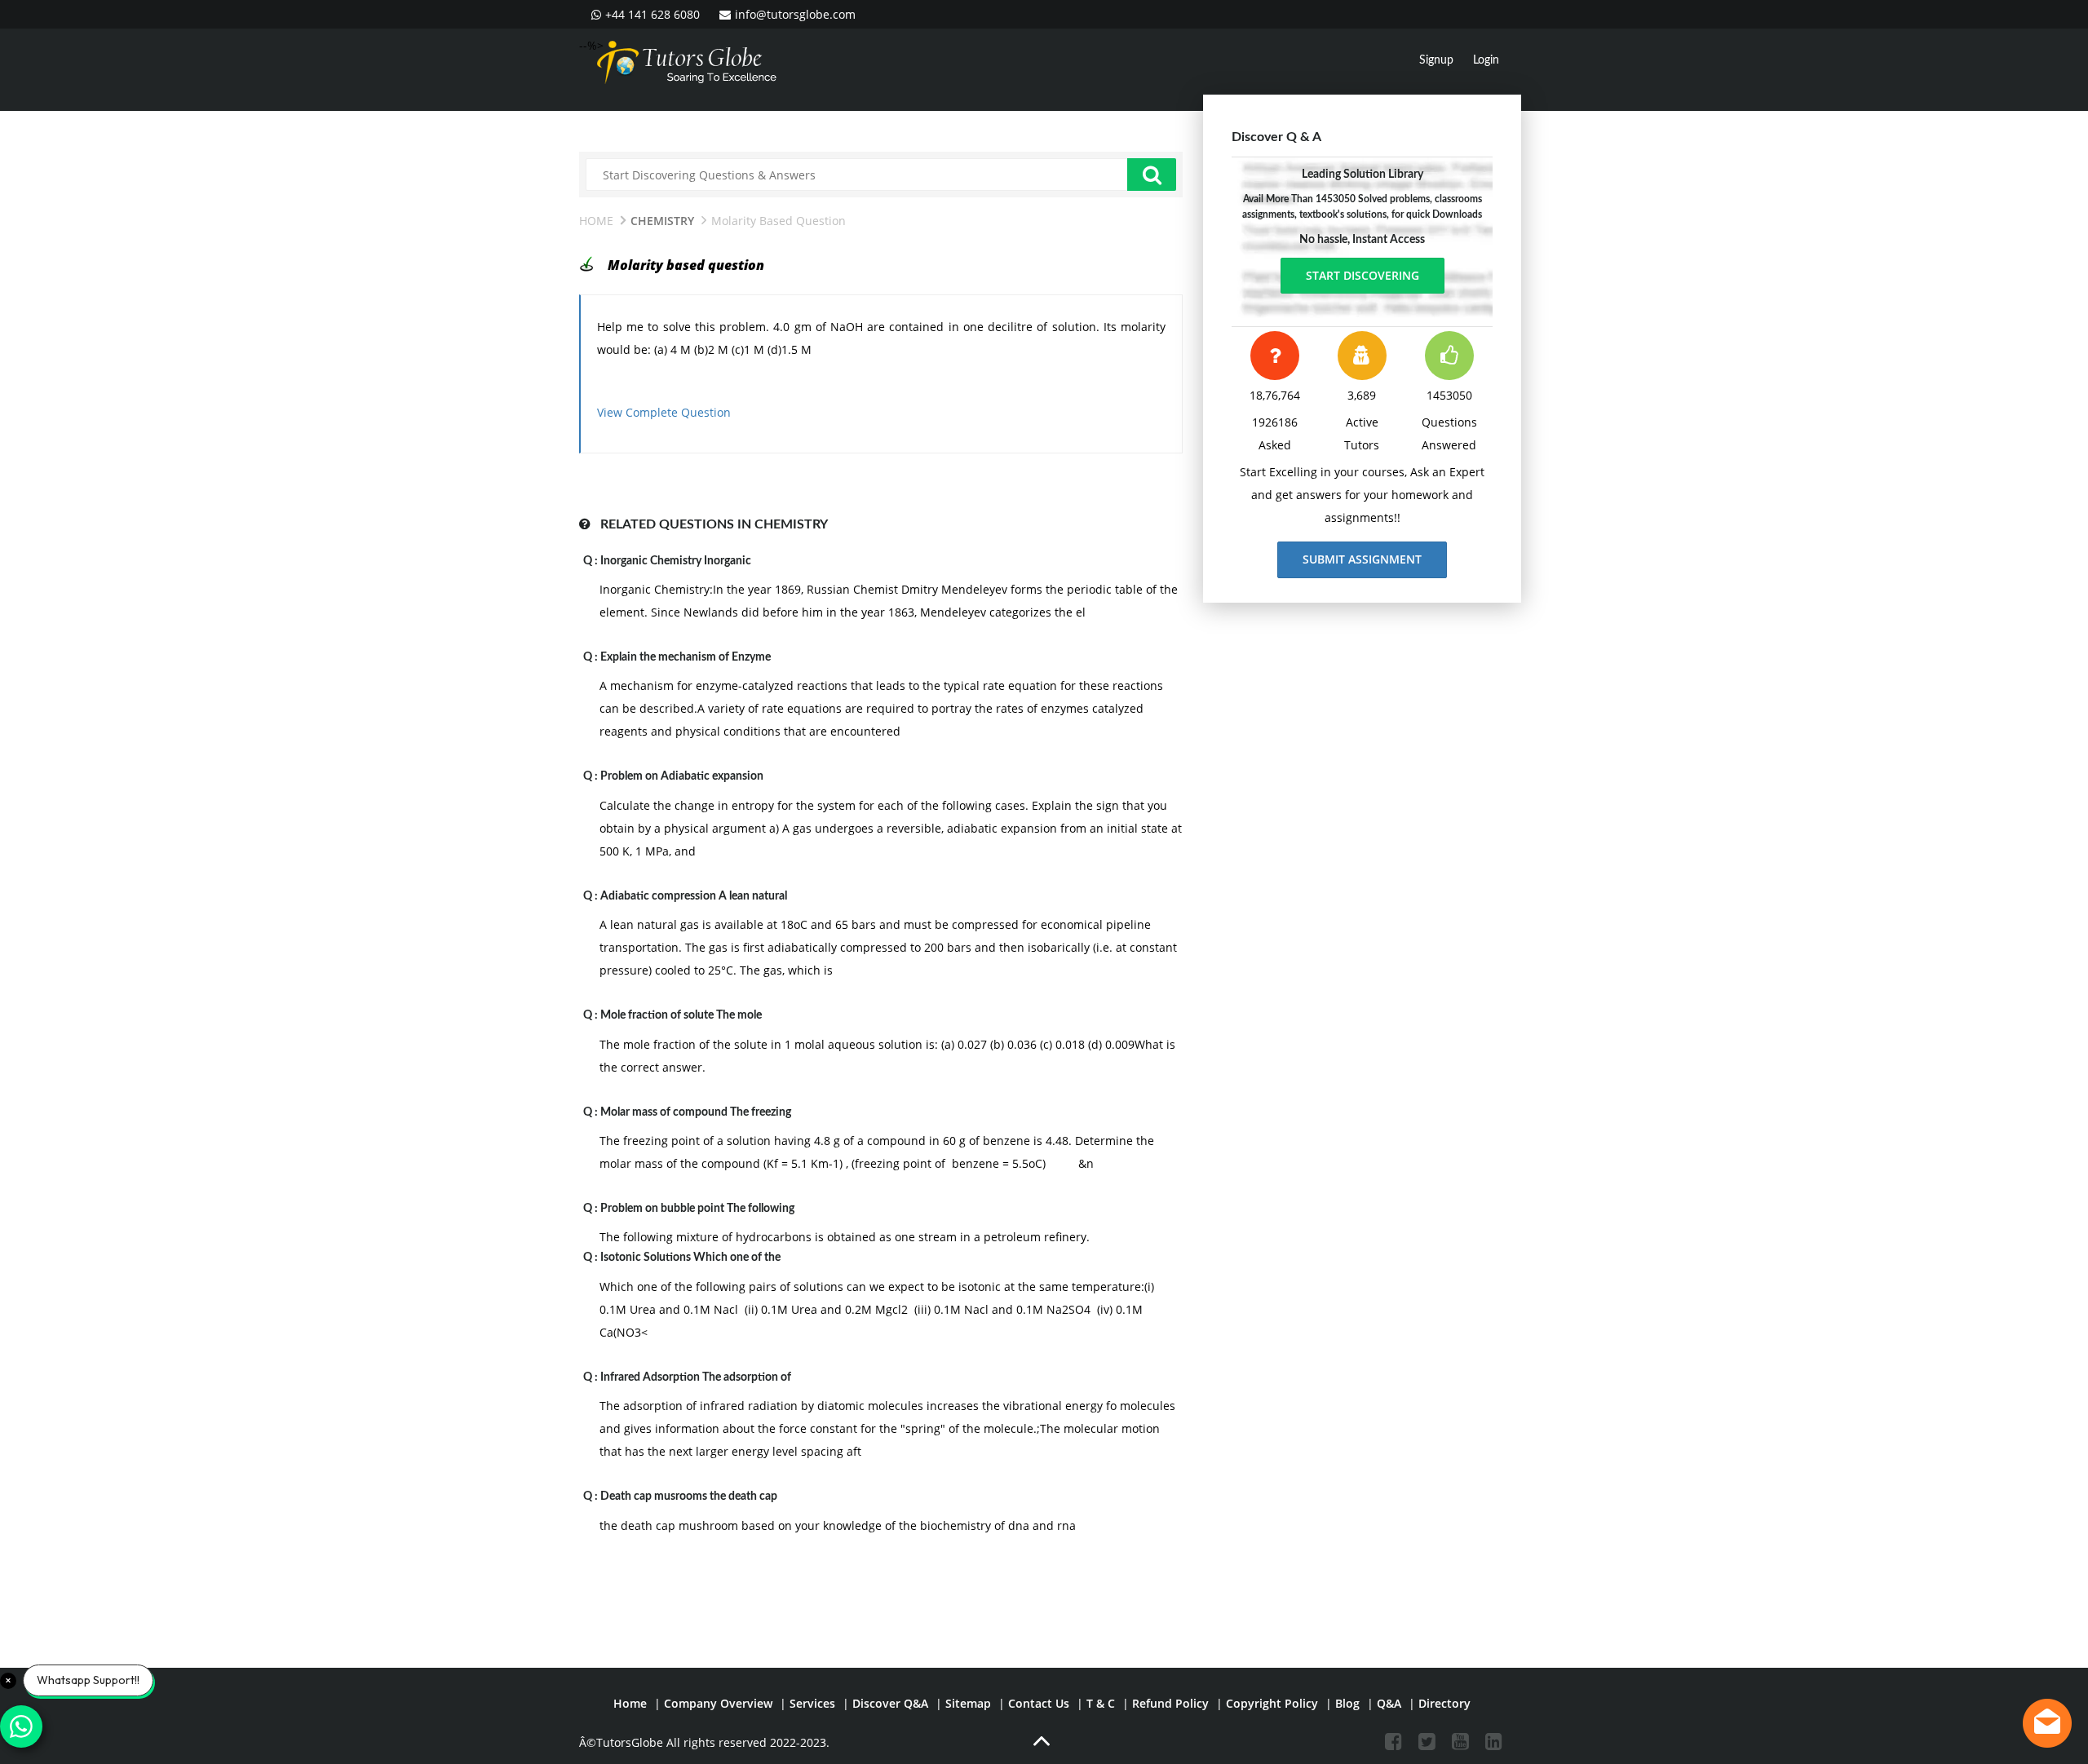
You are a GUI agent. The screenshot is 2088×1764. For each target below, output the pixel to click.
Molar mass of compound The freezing (696, 1112)
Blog (1347, 1703)
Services (812, 1703)
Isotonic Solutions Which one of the (690, 1258)
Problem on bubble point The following (697, 1209)
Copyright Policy (1272, 1703)
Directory (1444, 1703)
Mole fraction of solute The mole (681, 1015)
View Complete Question (664, 412)
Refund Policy (1170, 1703)
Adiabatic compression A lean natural (694, 896)
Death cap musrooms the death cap (689, 1497)
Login (1486, 60)
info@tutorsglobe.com (795, 14)
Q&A (1389, 1703)
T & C (1101, 1703)
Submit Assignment (1362, 559)
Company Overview (718, 1703)
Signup (1436, 60)
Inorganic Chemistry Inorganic (676, 561)
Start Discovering (1363, 275)
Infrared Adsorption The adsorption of (696, 1377)
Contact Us (1039, 1703)
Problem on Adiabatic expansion (682, 776)
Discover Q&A (890, 1703)
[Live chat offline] (2047, 1723)
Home (596, 221)
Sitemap (968, 1703)
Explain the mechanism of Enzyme (686, 657)
